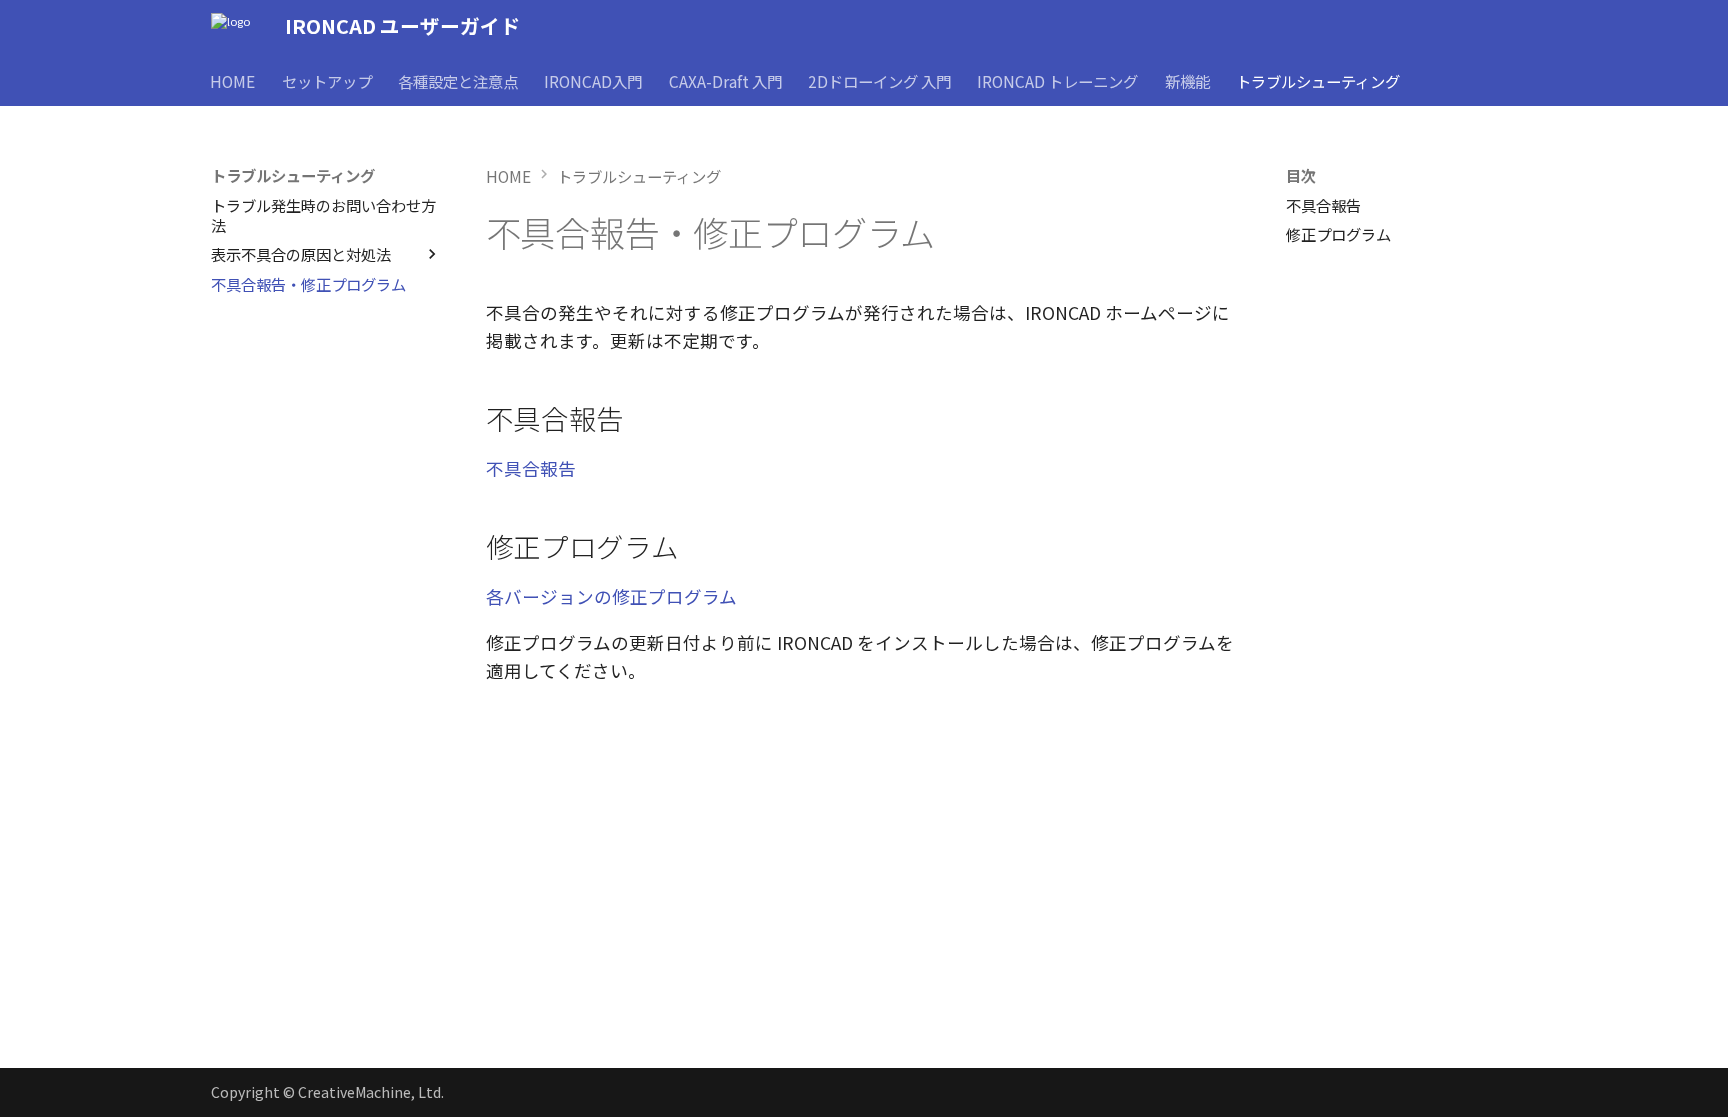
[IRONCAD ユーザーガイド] (230, 26)
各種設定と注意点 (458, 80)
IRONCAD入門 (594, 80)
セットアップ (327, 80)
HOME (233, 80)
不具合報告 (531, 468)
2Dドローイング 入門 (879, 80)
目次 (1301, 175)
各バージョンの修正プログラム (611, 596)
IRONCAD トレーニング (1058, 80)
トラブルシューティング (1319, 80)
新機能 (1187, 80)
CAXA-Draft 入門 (725, 80)
